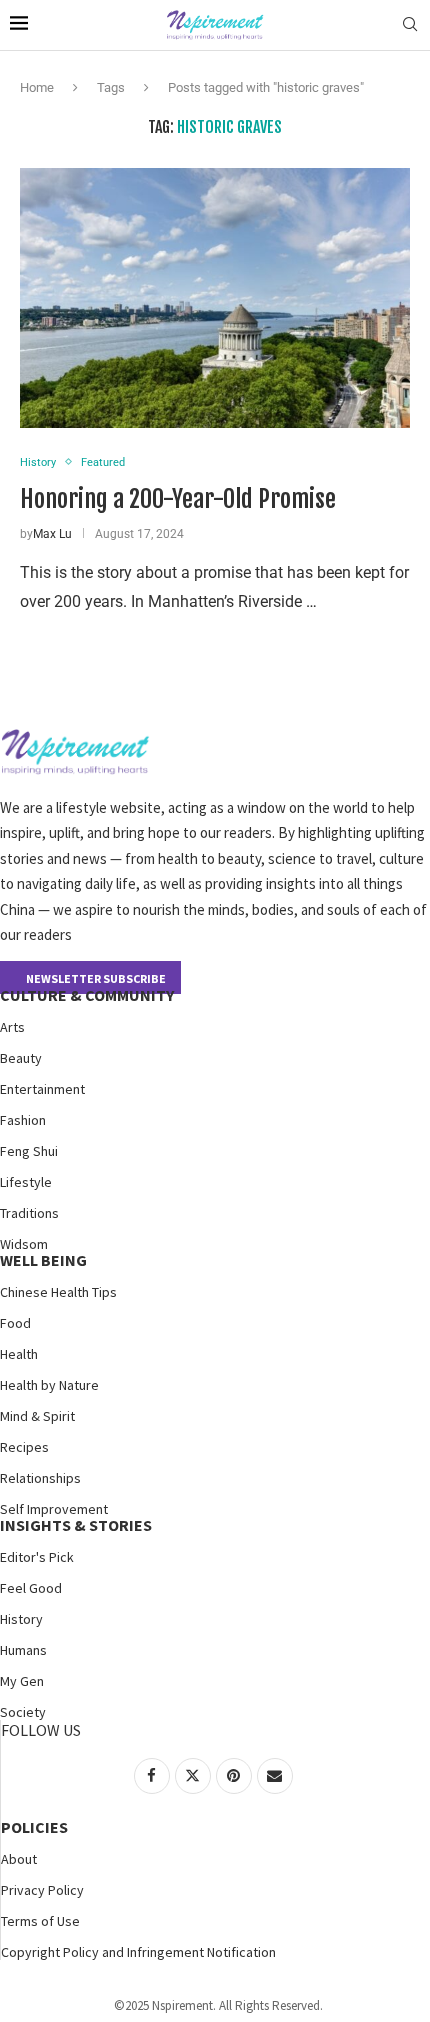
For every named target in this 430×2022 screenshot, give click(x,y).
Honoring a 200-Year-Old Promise (178, 499)
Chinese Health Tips (58, 1292)
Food (15, 1323)
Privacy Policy (42, 1890)
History (21, 1619)
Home (37, 87)
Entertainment (42, 1089)
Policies (34, 1827)
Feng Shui (29, 1151)
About (19, 1859)
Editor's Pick (37, 1557)
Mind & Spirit (37, 1416)
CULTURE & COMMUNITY (87, 995)
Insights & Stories (76, 1525)
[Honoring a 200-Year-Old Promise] (215, 298)
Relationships (40, 1478)
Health (19, 1354)
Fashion (23, 1120)
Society (23, 1712)
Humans (23, 1650)
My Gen (22, 1681)
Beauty (21, 1058)
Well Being (43, 1260)
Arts (12, 1027)
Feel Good (31, 1588)
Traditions (29, 1213)
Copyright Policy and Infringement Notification (138, 1952)
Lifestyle (26, 1182)
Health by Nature (49, 1385)
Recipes (24, 1447)
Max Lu (52, 534)
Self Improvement (54, 1509)
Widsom (24, 1244)
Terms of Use (40, 1921)
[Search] (410, 25)
